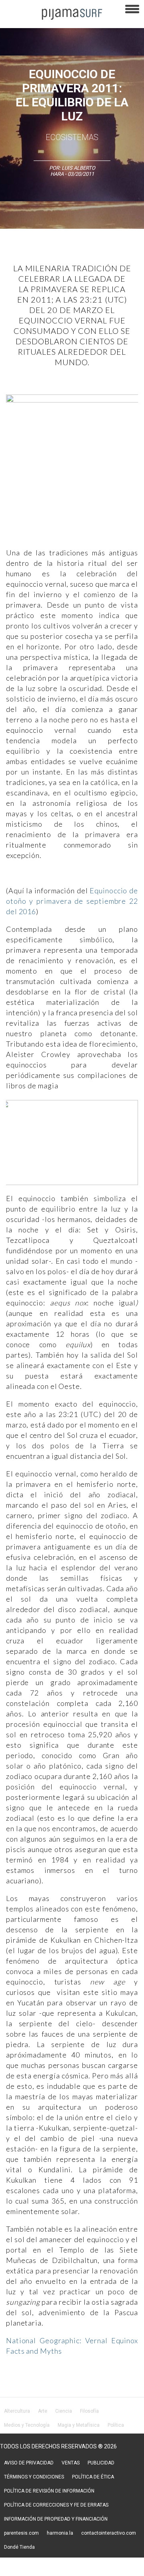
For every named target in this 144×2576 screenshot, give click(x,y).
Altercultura (17, 2411)
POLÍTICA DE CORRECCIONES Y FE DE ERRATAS (56, 2505)
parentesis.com (21, 2533)
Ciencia (64, 2411)
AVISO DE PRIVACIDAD (29, 2463)
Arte (43, 2411)
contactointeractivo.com (109, 2533)
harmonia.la (60, 2533)
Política (116, 2425)
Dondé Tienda (19, 2547)
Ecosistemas (72, 137)
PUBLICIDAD (101, 2463)
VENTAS (71, 2463)
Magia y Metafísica (79, 2425)
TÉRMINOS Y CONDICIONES (34, 2477)
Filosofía (89, 2411)
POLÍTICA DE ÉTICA (93, 2477)
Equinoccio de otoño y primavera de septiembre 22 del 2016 (72, 901)
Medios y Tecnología (27, 2425)
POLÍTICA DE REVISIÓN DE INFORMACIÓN (49, 2491)
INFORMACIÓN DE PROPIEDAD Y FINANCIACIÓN (56, 2519)
